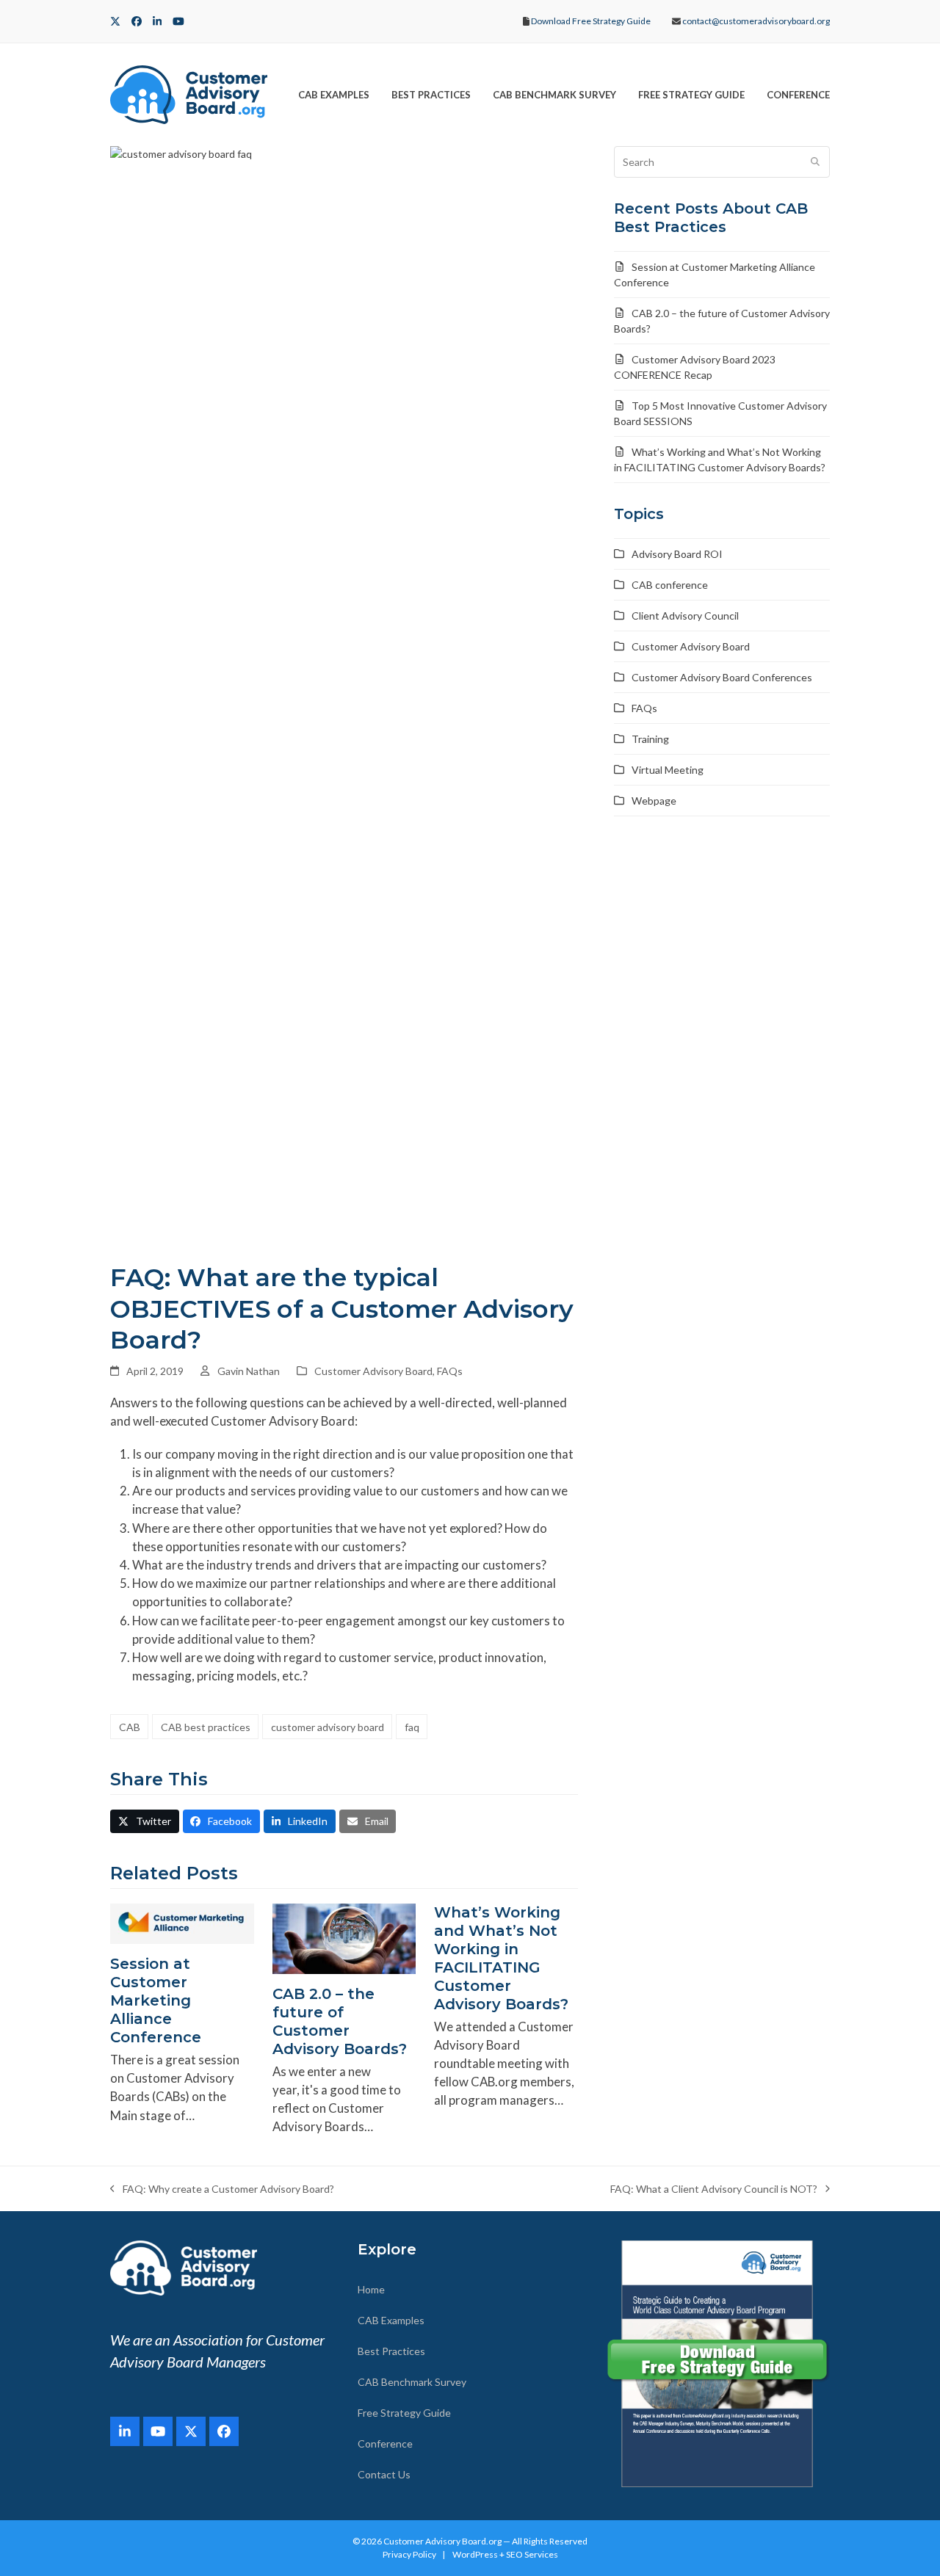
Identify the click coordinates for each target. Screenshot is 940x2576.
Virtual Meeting (668, 770)
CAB (130, 1727)
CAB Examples (391, 2320)
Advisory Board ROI (677, 554)
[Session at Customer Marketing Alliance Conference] (182, 1922)
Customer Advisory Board (373, 1371)
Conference (385, 2443)
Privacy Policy (409, 2554)
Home (371, 2289)
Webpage (654, 801)
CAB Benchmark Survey (412, 2382)
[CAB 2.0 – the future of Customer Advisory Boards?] (344, 1937)
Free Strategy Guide (404, 2413)
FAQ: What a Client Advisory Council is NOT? (714, 2189)
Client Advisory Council (685, 616)
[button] (145, 1821)
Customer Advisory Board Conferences (722, 677)
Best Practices (391, 2351)
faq (412, 1727)
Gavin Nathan (249, 1371)
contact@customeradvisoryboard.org (756, 21)
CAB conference (670, 585)
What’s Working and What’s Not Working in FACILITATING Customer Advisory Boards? (501, 1958)
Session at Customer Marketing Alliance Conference (156, 2000)
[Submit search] (815, 162)
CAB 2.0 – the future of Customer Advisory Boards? (340, 2021)
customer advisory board (328, 1727)
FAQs (450, 1371)
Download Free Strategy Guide (591, 21)
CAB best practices (206, 1727)
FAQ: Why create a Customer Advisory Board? (222, 2189)
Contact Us (384, 2474)
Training (650, 739)
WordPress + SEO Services (505, 2554)
